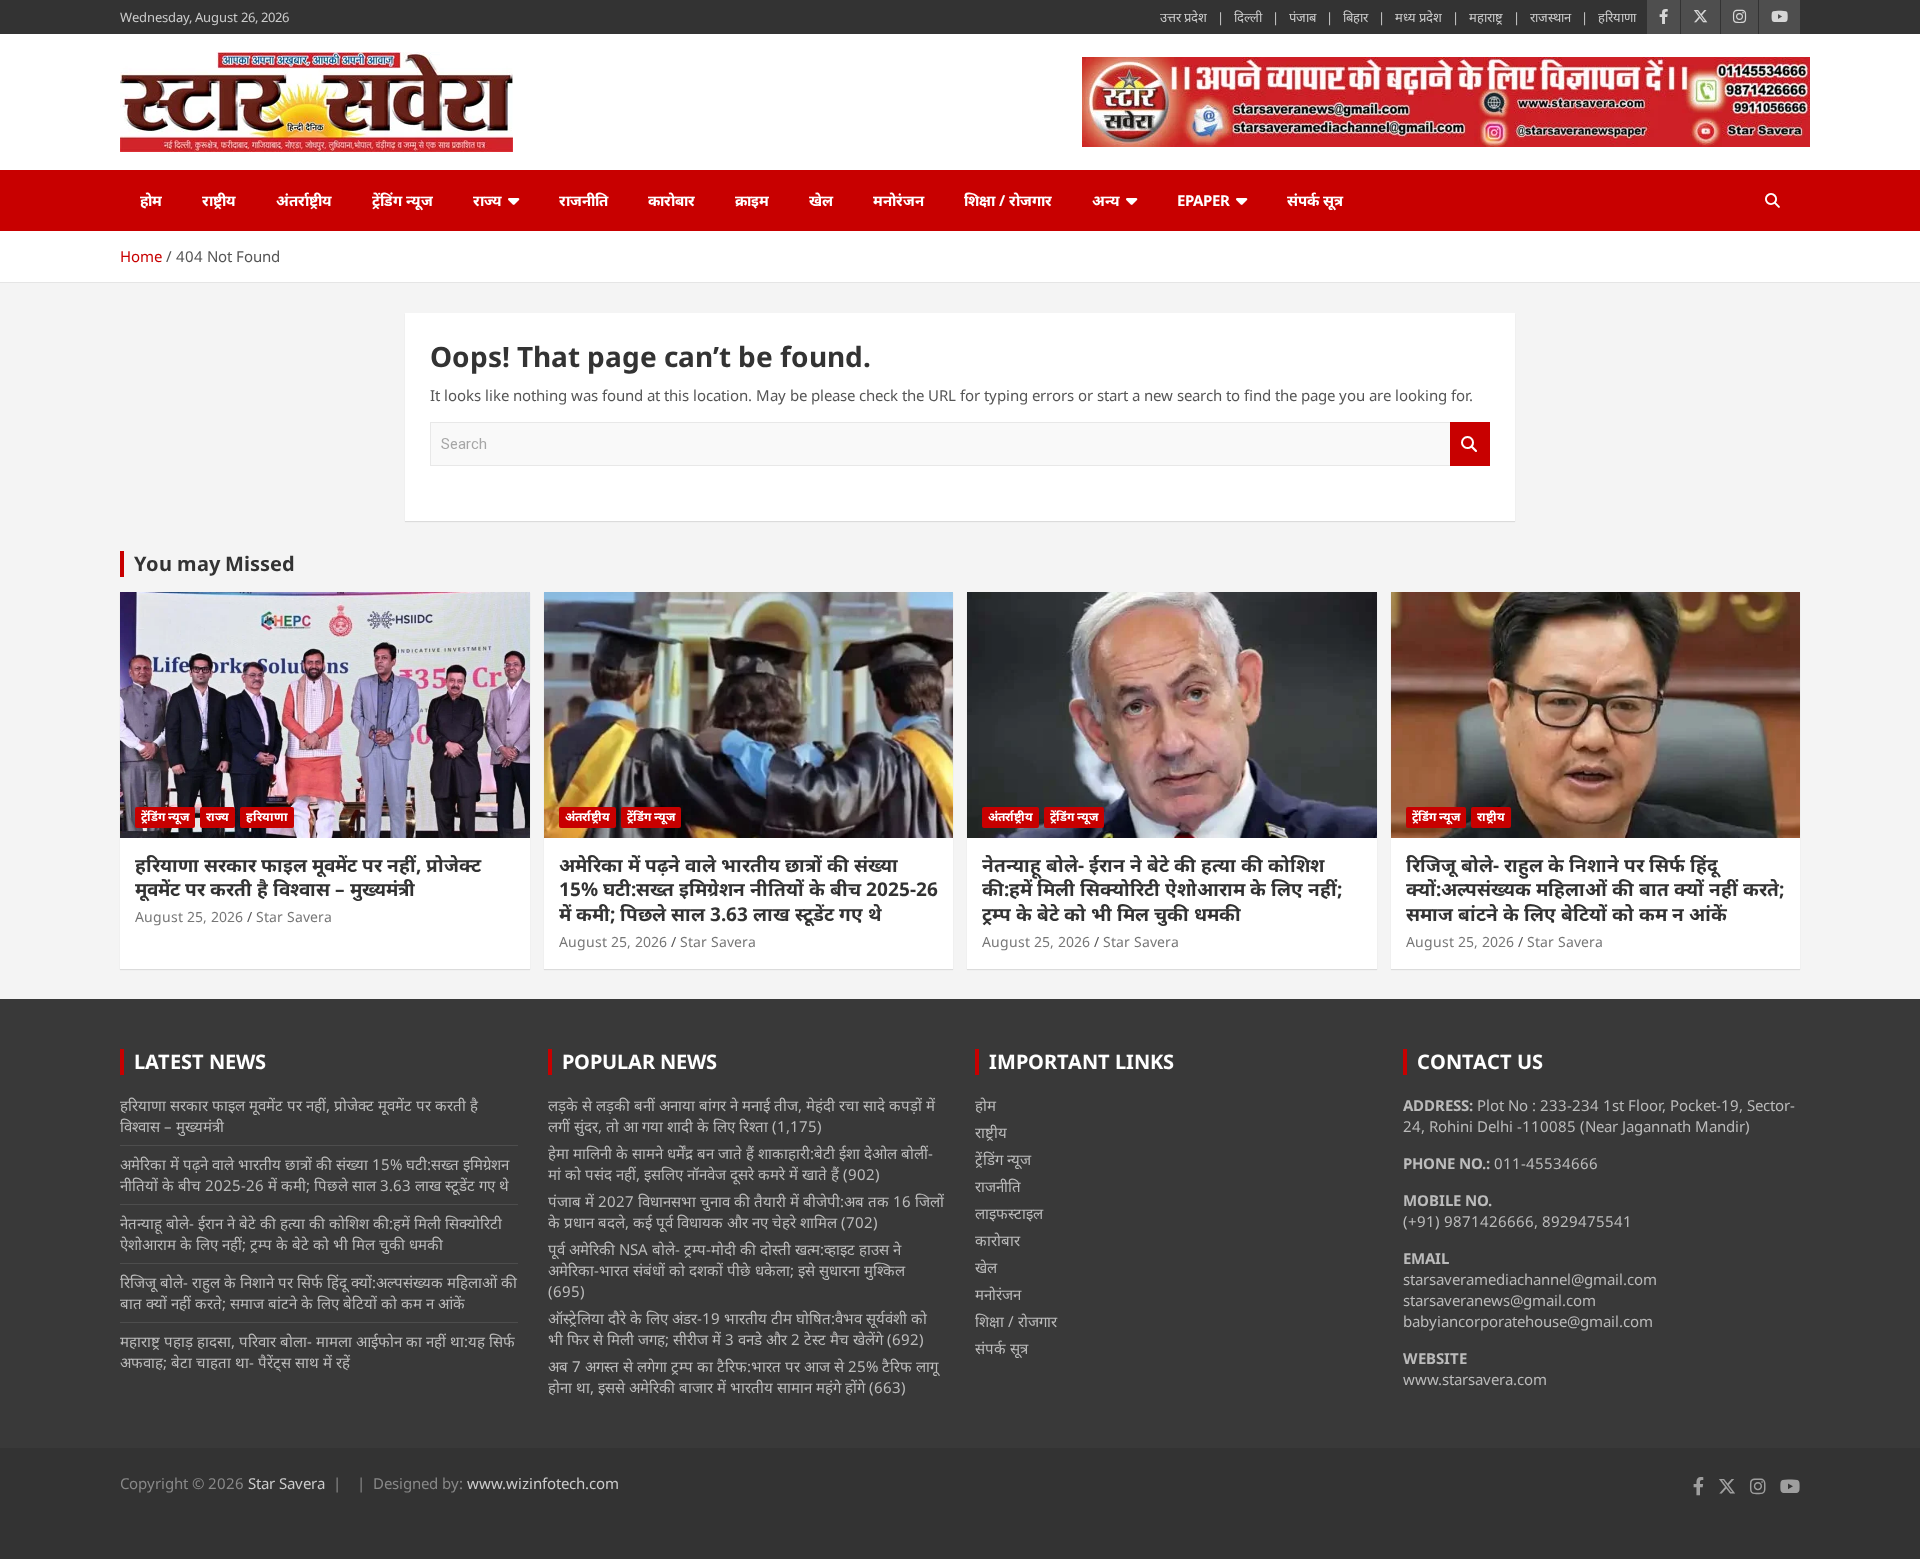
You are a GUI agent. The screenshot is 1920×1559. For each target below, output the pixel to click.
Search (1470, 444)
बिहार (1355, 17)
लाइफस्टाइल (1009, 1213)
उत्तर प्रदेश (1183, 17)
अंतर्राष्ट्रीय (304, 200)
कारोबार (671, 200)
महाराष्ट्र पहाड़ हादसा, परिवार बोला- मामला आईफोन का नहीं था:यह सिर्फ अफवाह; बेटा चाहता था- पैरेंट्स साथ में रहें (317, 1351)
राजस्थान (1550, 17)
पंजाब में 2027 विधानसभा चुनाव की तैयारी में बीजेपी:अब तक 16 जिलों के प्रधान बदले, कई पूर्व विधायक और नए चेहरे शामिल (746, 1211)
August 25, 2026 (189, 916)
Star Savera (294, 916)
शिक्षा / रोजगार (1008, 200)
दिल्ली (1248, 17)
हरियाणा (1617, 17)
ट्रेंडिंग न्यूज (402, 200)
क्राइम (752, 200)
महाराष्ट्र (1486, 17)
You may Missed (214, 563)
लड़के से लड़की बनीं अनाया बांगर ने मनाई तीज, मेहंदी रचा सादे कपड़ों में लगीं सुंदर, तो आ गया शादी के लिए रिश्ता (741, 1115)
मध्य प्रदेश (1418, 17)
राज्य (487, 200)
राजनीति (583, 200)
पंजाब (1302, 17)
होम (151, 200)
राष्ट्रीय (219, 200)
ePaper (1203, 200)
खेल (821, 200)
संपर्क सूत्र (1315, 200)
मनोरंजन (898, 200)
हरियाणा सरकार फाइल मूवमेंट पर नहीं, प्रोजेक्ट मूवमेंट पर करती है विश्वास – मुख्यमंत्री (308, 877)
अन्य (1106, 200)
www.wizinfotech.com (543, 1483)
